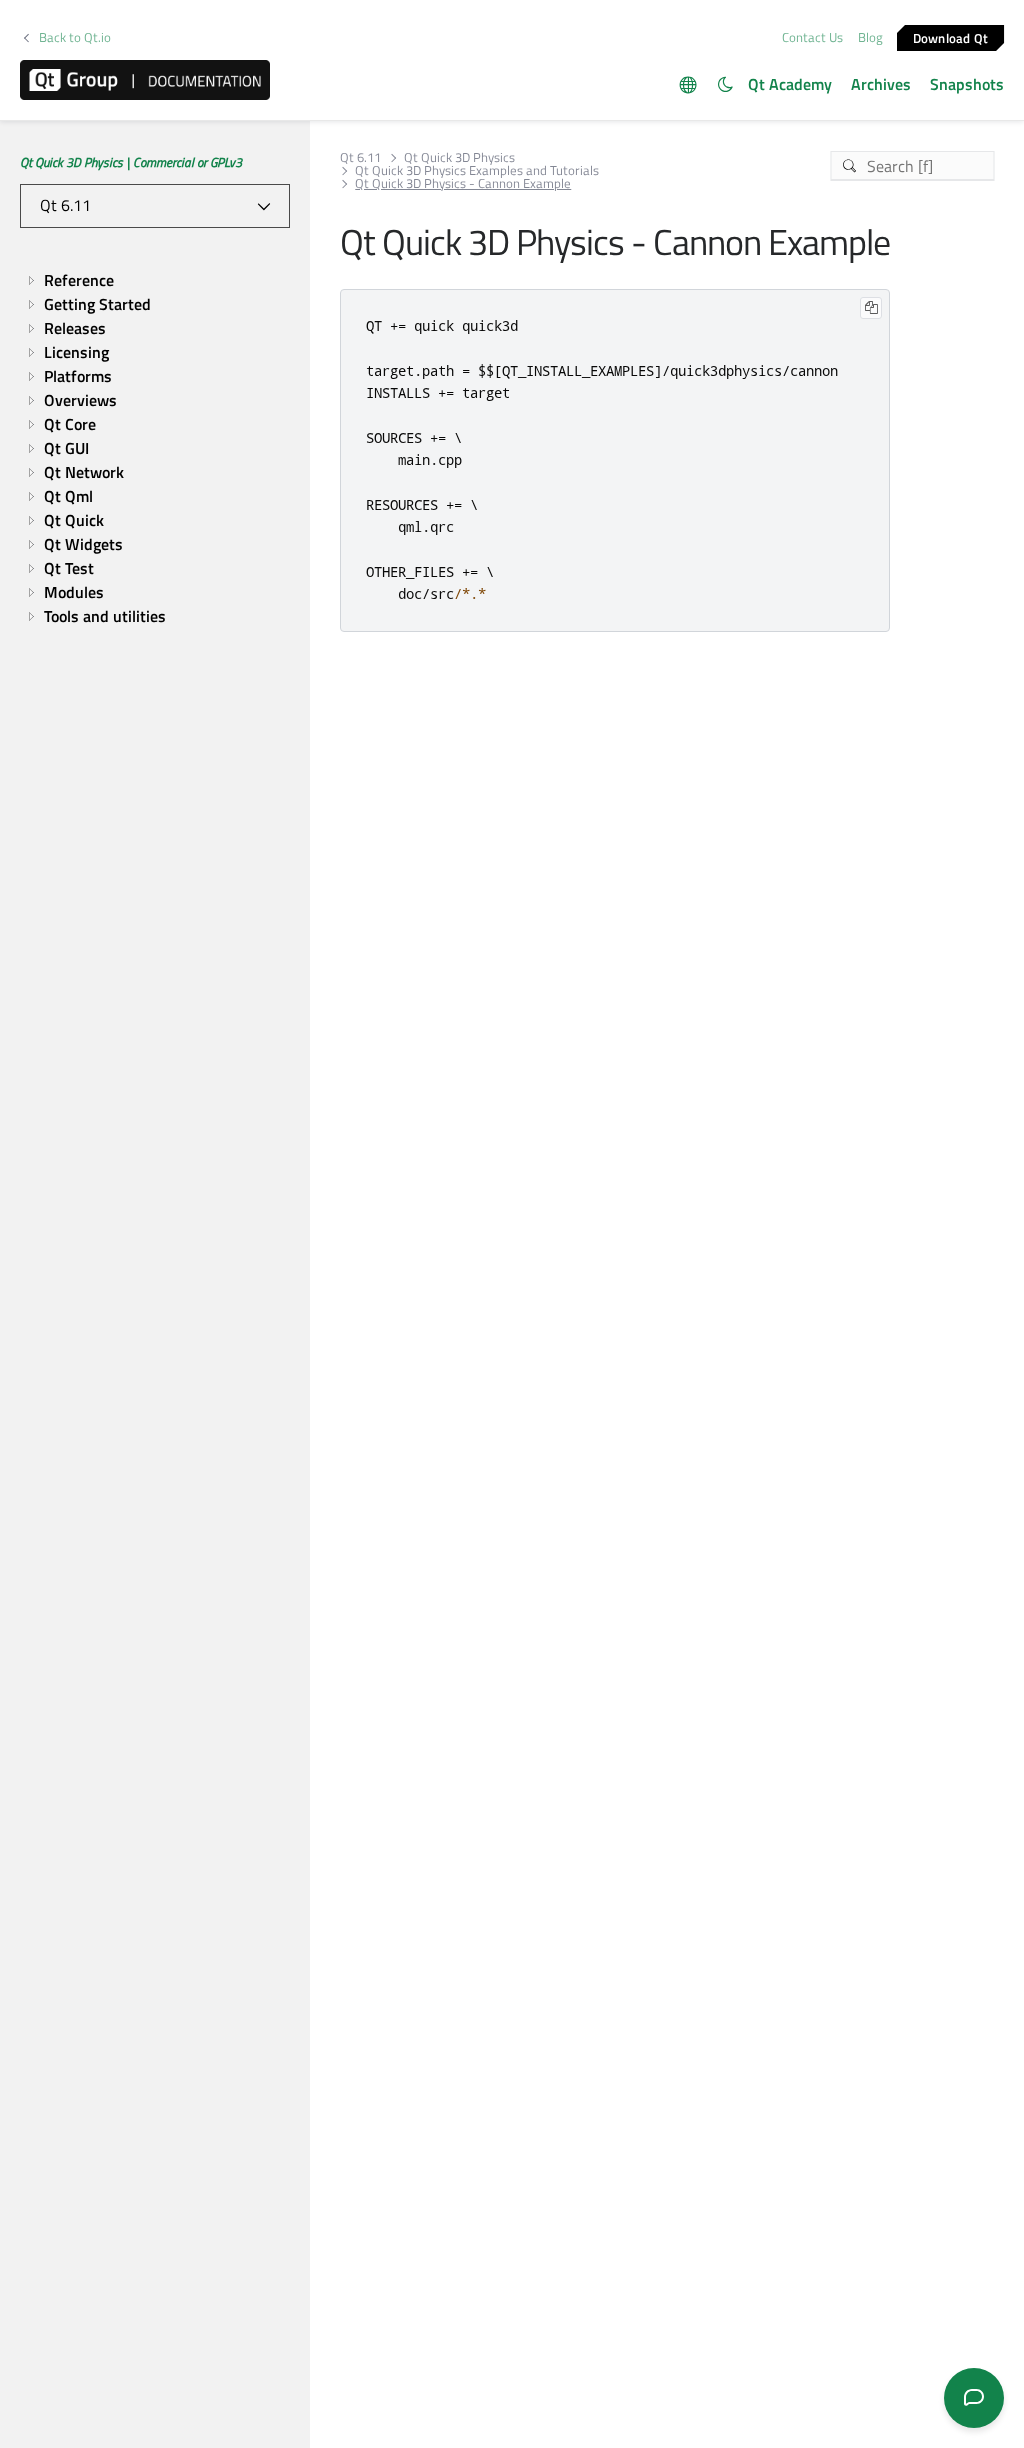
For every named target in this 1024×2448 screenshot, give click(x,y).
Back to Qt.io (75, 37)
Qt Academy (790, 84)
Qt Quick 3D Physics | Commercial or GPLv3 (131, 162)
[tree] (155, 448)
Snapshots (967, 84)
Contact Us (812, 37)
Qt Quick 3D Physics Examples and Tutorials (477, 170)
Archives (881, 84)
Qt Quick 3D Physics (459, 157)
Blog (870, 37)
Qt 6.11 (360, 157)
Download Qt (951, 37)
